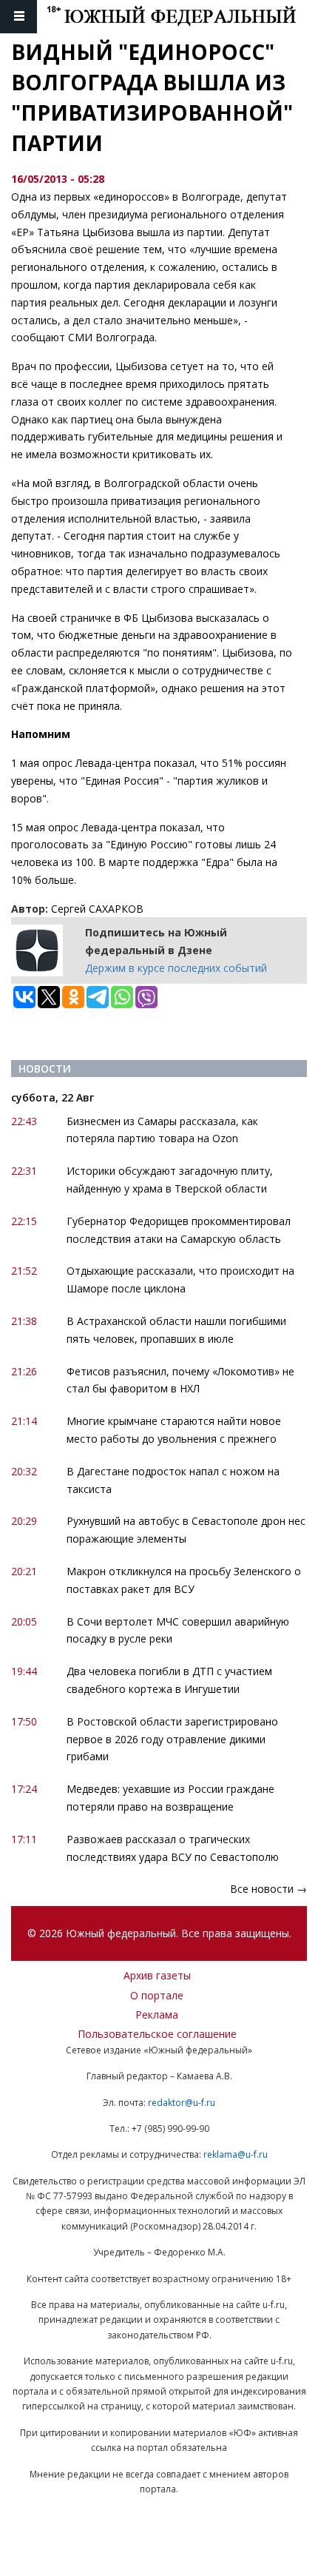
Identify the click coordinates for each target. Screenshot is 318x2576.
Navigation (18, 17)
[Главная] (182, 17)
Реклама (157, 2015)
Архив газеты (157, 1975)
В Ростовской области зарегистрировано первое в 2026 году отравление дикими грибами (172, 1739)
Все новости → (268, 1889)
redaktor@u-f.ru (182, 2103)
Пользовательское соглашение (157, 2034)
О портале (157, 1995)
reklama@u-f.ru (236, 2154)
